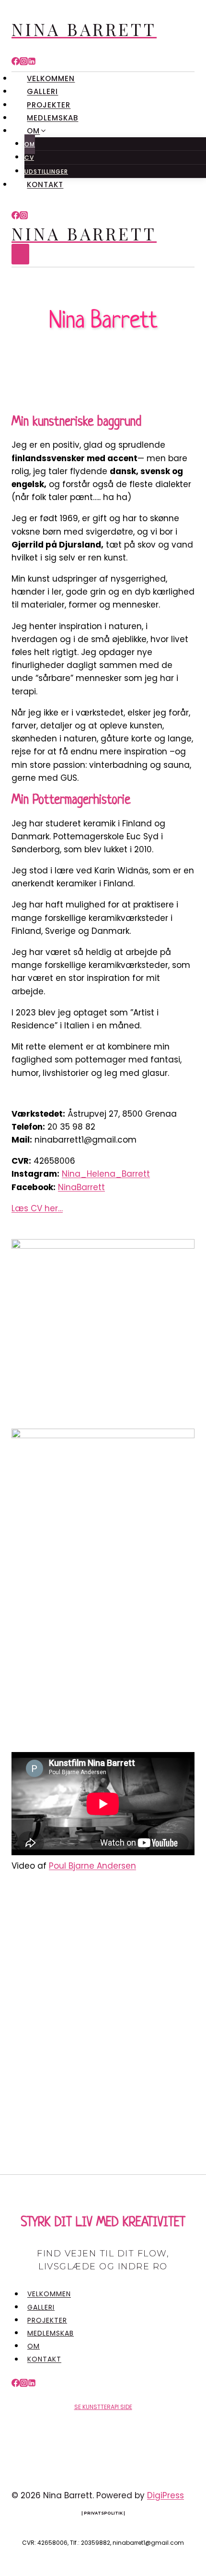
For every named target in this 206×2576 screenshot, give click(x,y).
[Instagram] (24, 62)
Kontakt (45, 185)
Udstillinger (46, 172)
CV (29, 158)
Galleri (42, 91)
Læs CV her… (37, 1208)
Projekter (49, 105)
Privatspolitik (103, 2513)
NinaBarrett (81, 1187)
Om (30, 144)
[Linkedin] (32, 62)
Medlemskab (52, 118)
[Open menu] (20, 254)
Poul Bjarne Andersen (92, 1866)
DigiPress (166, 2495)
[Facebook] (16, 62)
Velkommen (51, 78)
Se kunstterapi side (103, 2407)
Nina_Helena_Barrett (106, 1174)
